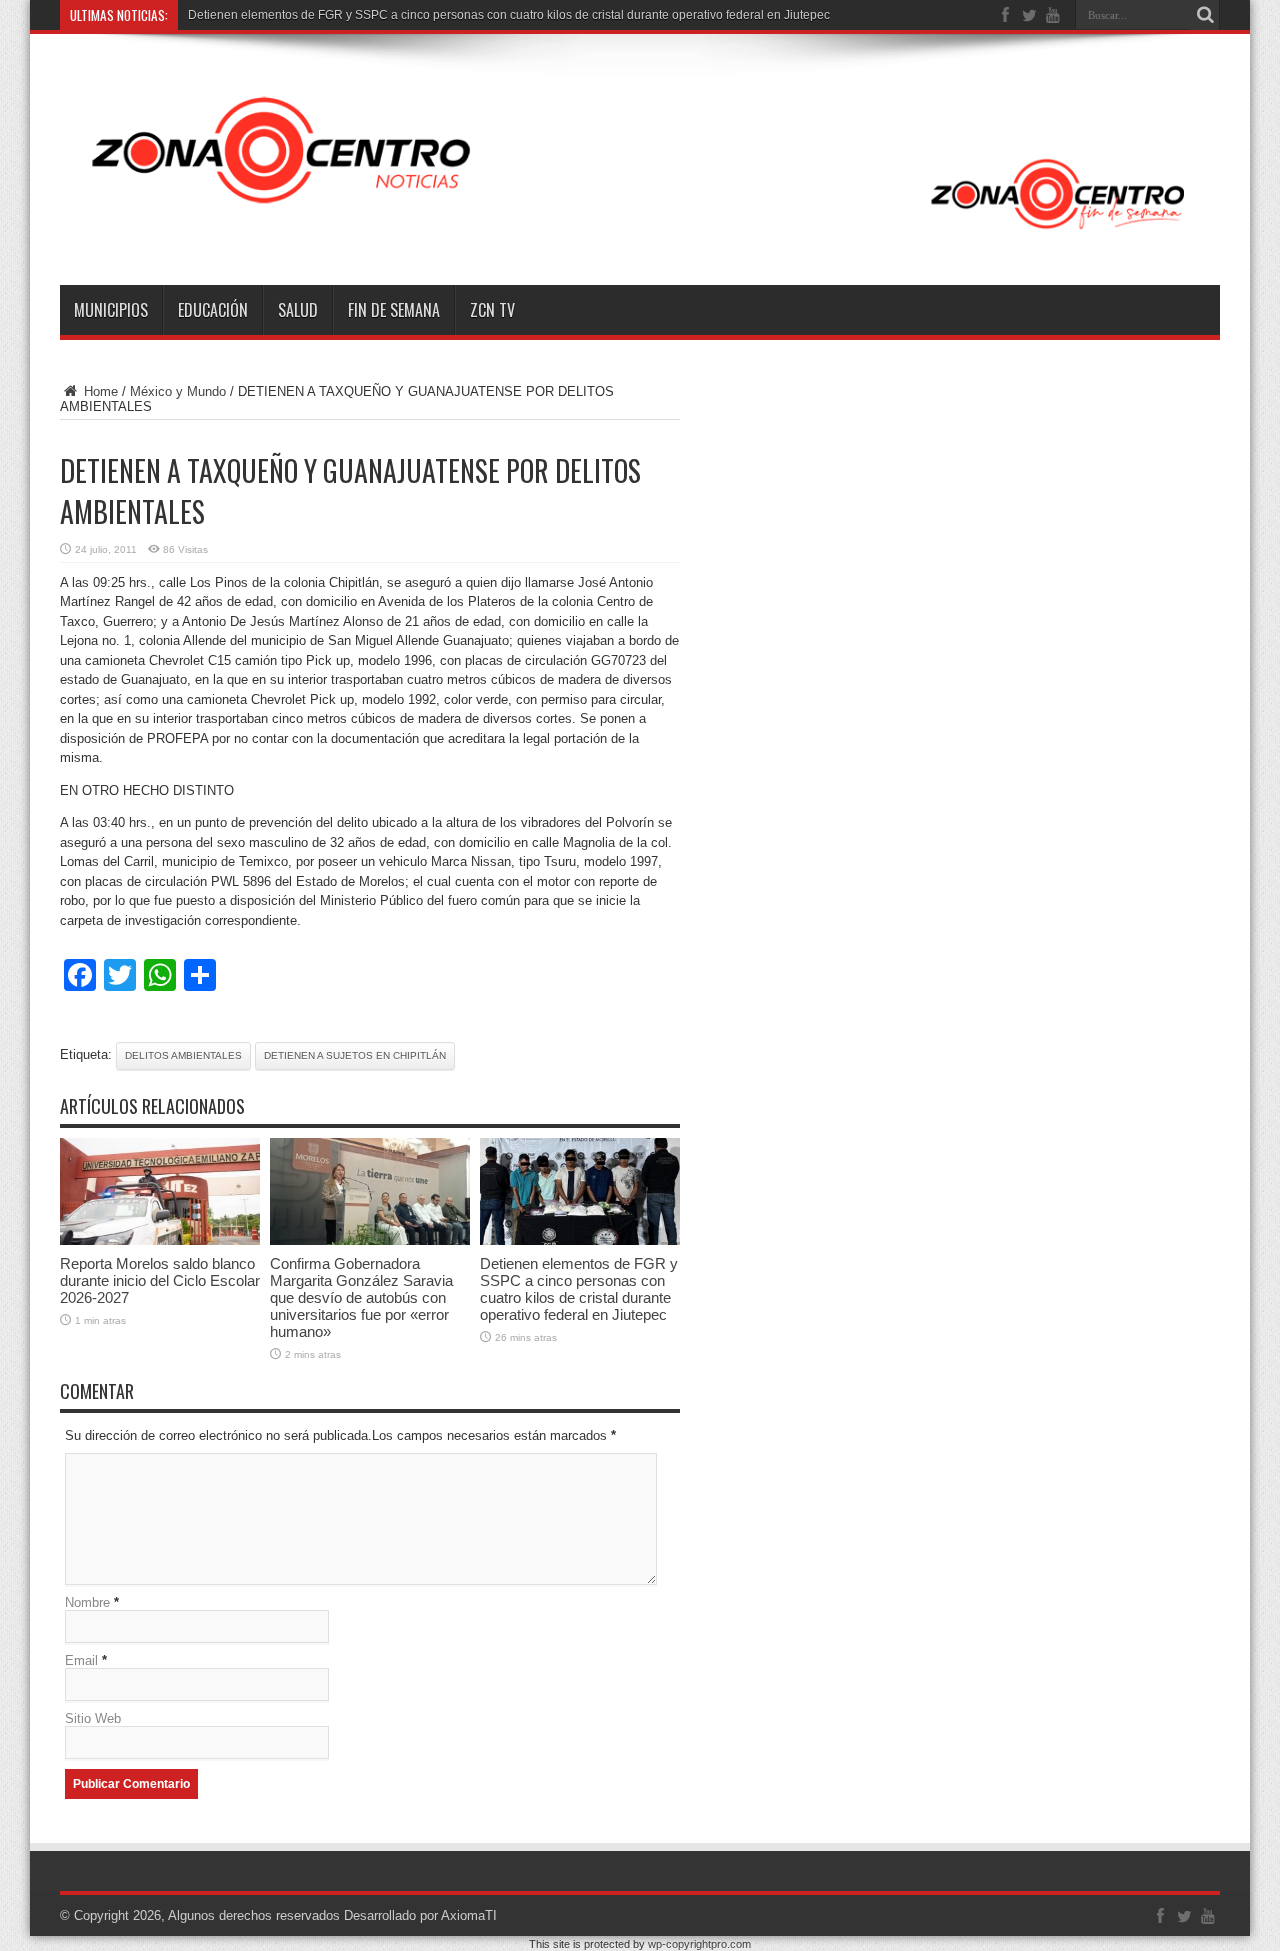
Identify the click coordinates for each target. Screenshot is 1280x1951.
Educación (213, 310)
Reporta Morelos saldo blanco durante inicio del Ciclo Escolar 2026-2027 (160, 1280)
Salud (298, 310)
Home (99, 391)
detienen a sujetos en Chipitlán (355, 1055)
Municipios (111, 310)
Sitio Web (93, 1718)
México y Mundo (178, 391)
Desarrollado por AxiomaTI (420, 1915)
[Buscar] (1205, 15)
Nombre (87, 1602)
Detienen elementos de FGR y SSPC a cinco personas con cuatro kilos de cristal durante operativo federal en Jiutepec (509, 15)
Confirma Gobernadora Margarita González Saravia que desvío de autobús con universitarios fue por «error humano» (361, 1297)
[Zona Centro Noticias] (640, 235)
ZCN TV (492, 310)
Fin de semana (394, 310)
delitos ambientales (183, 1055)
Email (81, 1660)
